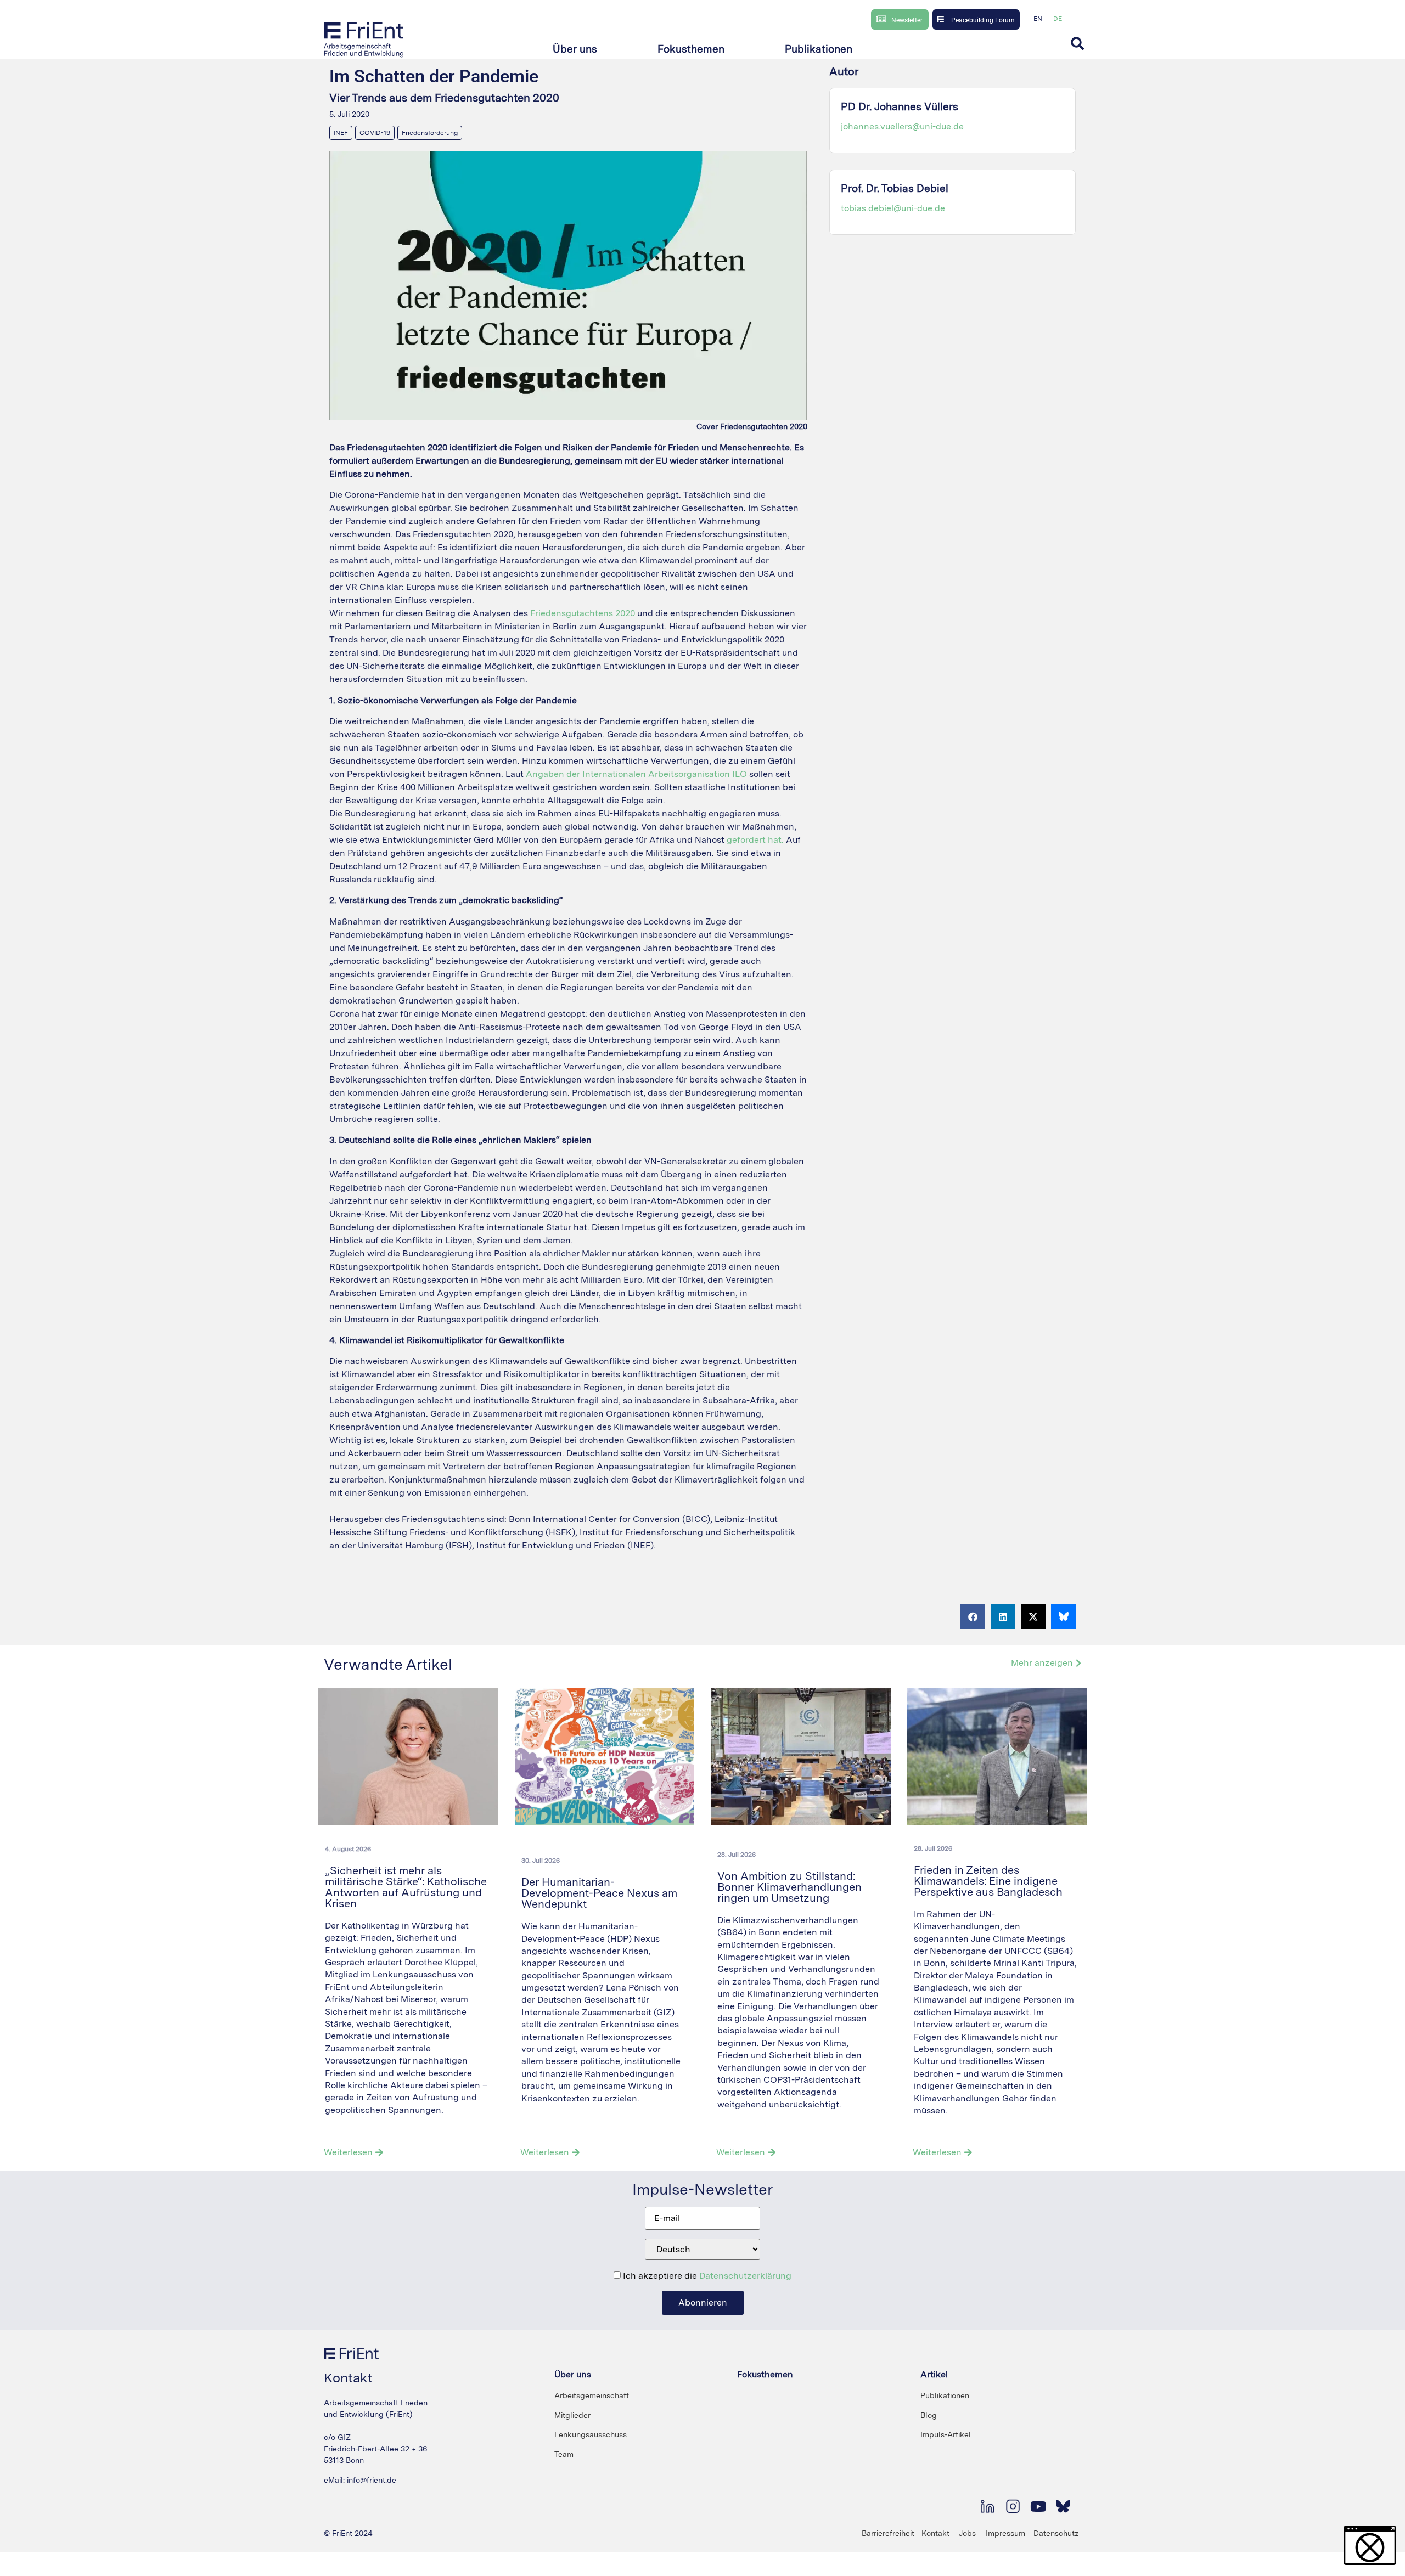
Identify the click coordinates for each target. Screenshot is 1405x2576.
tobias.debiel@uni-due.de (893, 208)
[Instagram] (1013, 2506)
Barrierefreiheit (888, 2533)
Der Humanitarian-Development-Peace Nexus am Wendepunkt (599, 1893)
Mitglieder (572, 2415)
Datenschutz (1056, 2533)
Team (564, 2454)
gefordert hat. (755, 840)
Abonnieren (703, 2302)
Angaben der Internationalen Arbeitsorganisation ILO (636, 774)
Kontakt (935, 2533)
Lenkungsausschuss (591, 2434)
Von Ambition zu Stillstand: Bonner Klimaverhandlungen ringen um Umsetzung (789, 1887)
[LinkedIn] (987, 2506)
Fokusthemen (765, 2374)
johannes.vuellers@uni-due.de (902, 126)
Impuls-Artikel (946, 2434)
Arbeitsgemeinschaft (592, 2395)
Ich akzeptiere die (706, 2276)
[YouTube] (1038, 2506)
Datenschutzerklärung (745, 2276)
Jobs (967, 2533)
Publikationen (945, 2395)
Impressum (1005, 2533)
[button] (575, 50)
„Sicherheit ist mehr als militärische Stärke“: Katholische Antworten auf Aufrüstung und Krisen (406, 1887)
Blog (929, 2415)
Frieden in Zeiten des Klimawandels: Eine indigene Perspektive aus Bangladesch (990, 1881)
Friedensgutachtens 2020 (583, 613)
